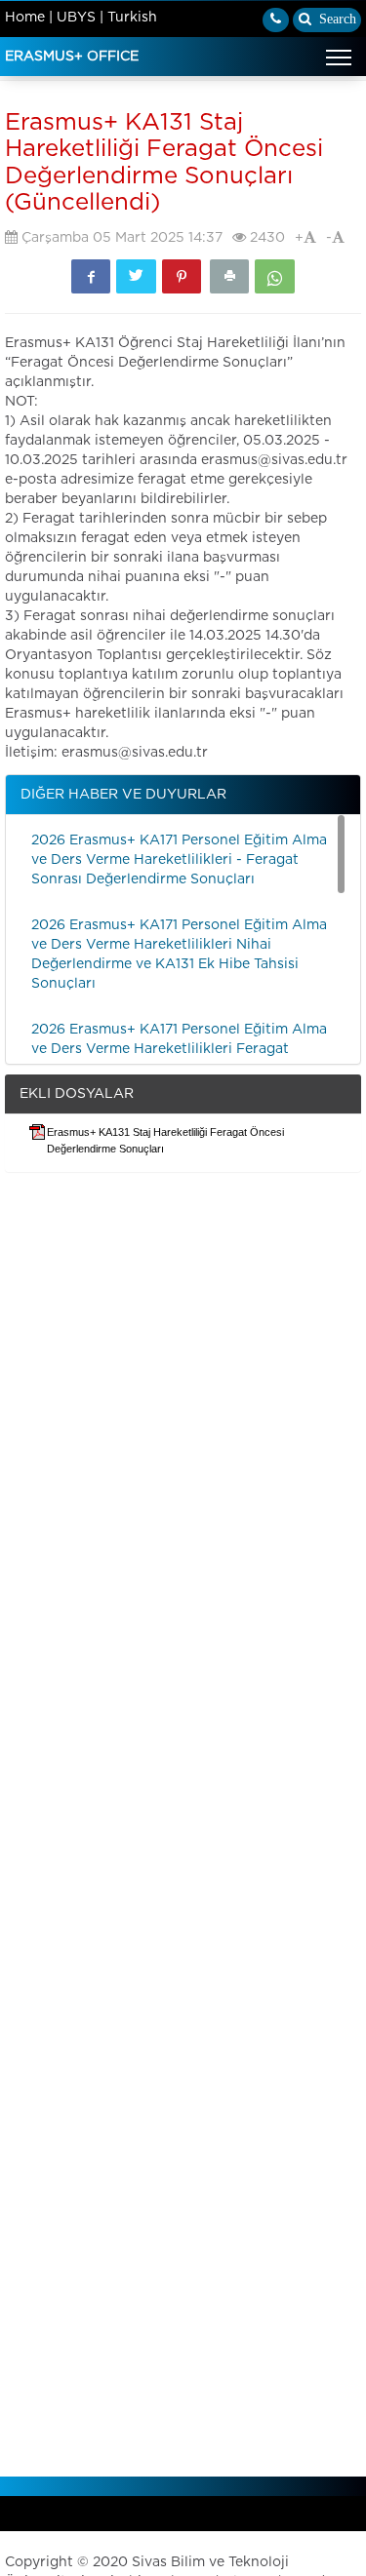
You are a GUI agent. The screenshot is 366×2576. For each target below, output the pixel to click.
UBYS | (80, 18)
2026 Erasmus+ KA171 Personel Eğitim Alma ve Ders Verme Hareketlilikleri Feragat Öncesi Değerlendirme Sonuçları (179, 1049)
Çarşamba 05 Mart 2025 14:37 (120, 238)
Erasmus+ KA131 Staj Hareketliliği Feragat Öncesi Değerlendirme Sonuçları (165, 1140)
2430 (265, 238)
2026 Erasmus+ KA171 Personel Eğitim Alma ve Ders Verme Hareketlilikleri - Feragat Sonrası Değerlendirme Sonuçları (179, 860)
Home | (29, 18)
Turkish (132, 18)
